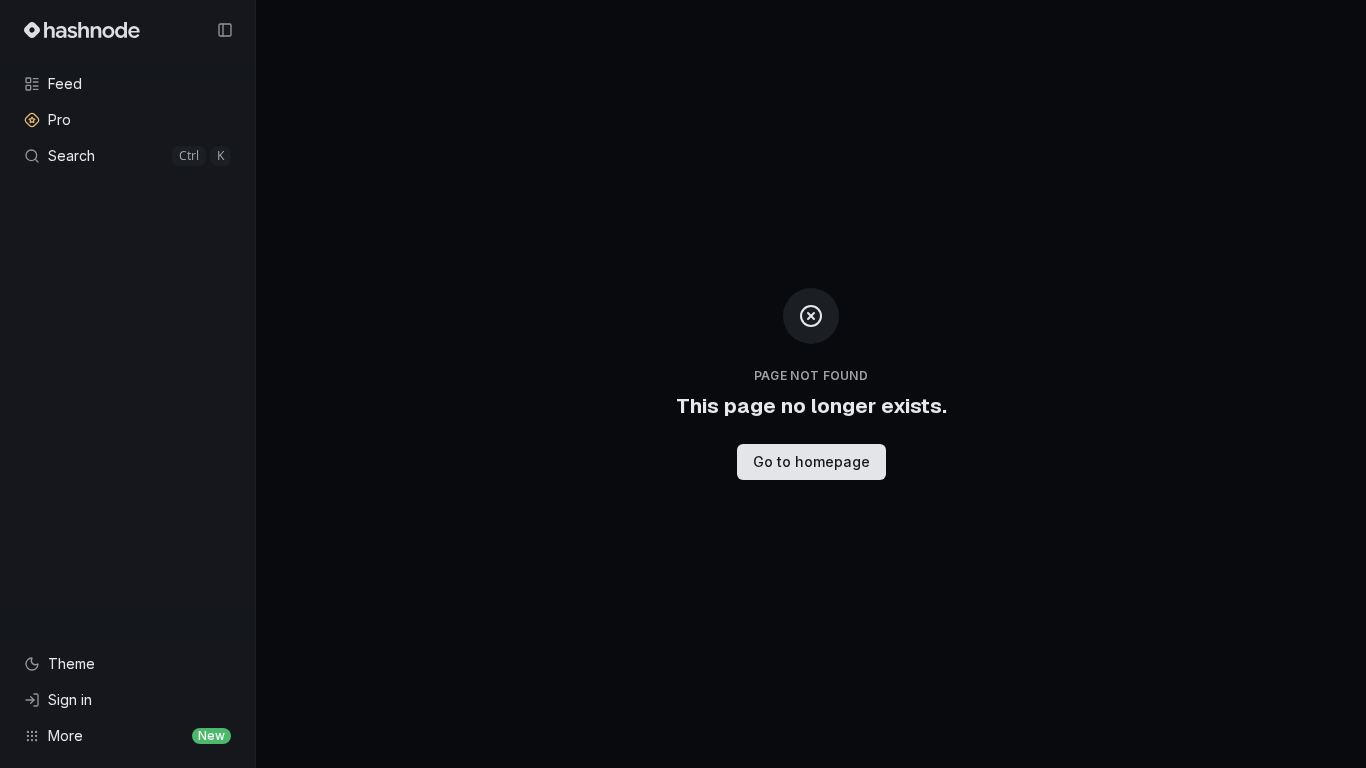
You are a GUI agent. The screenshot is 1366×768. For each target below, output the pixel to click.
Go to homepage (811, 461)
